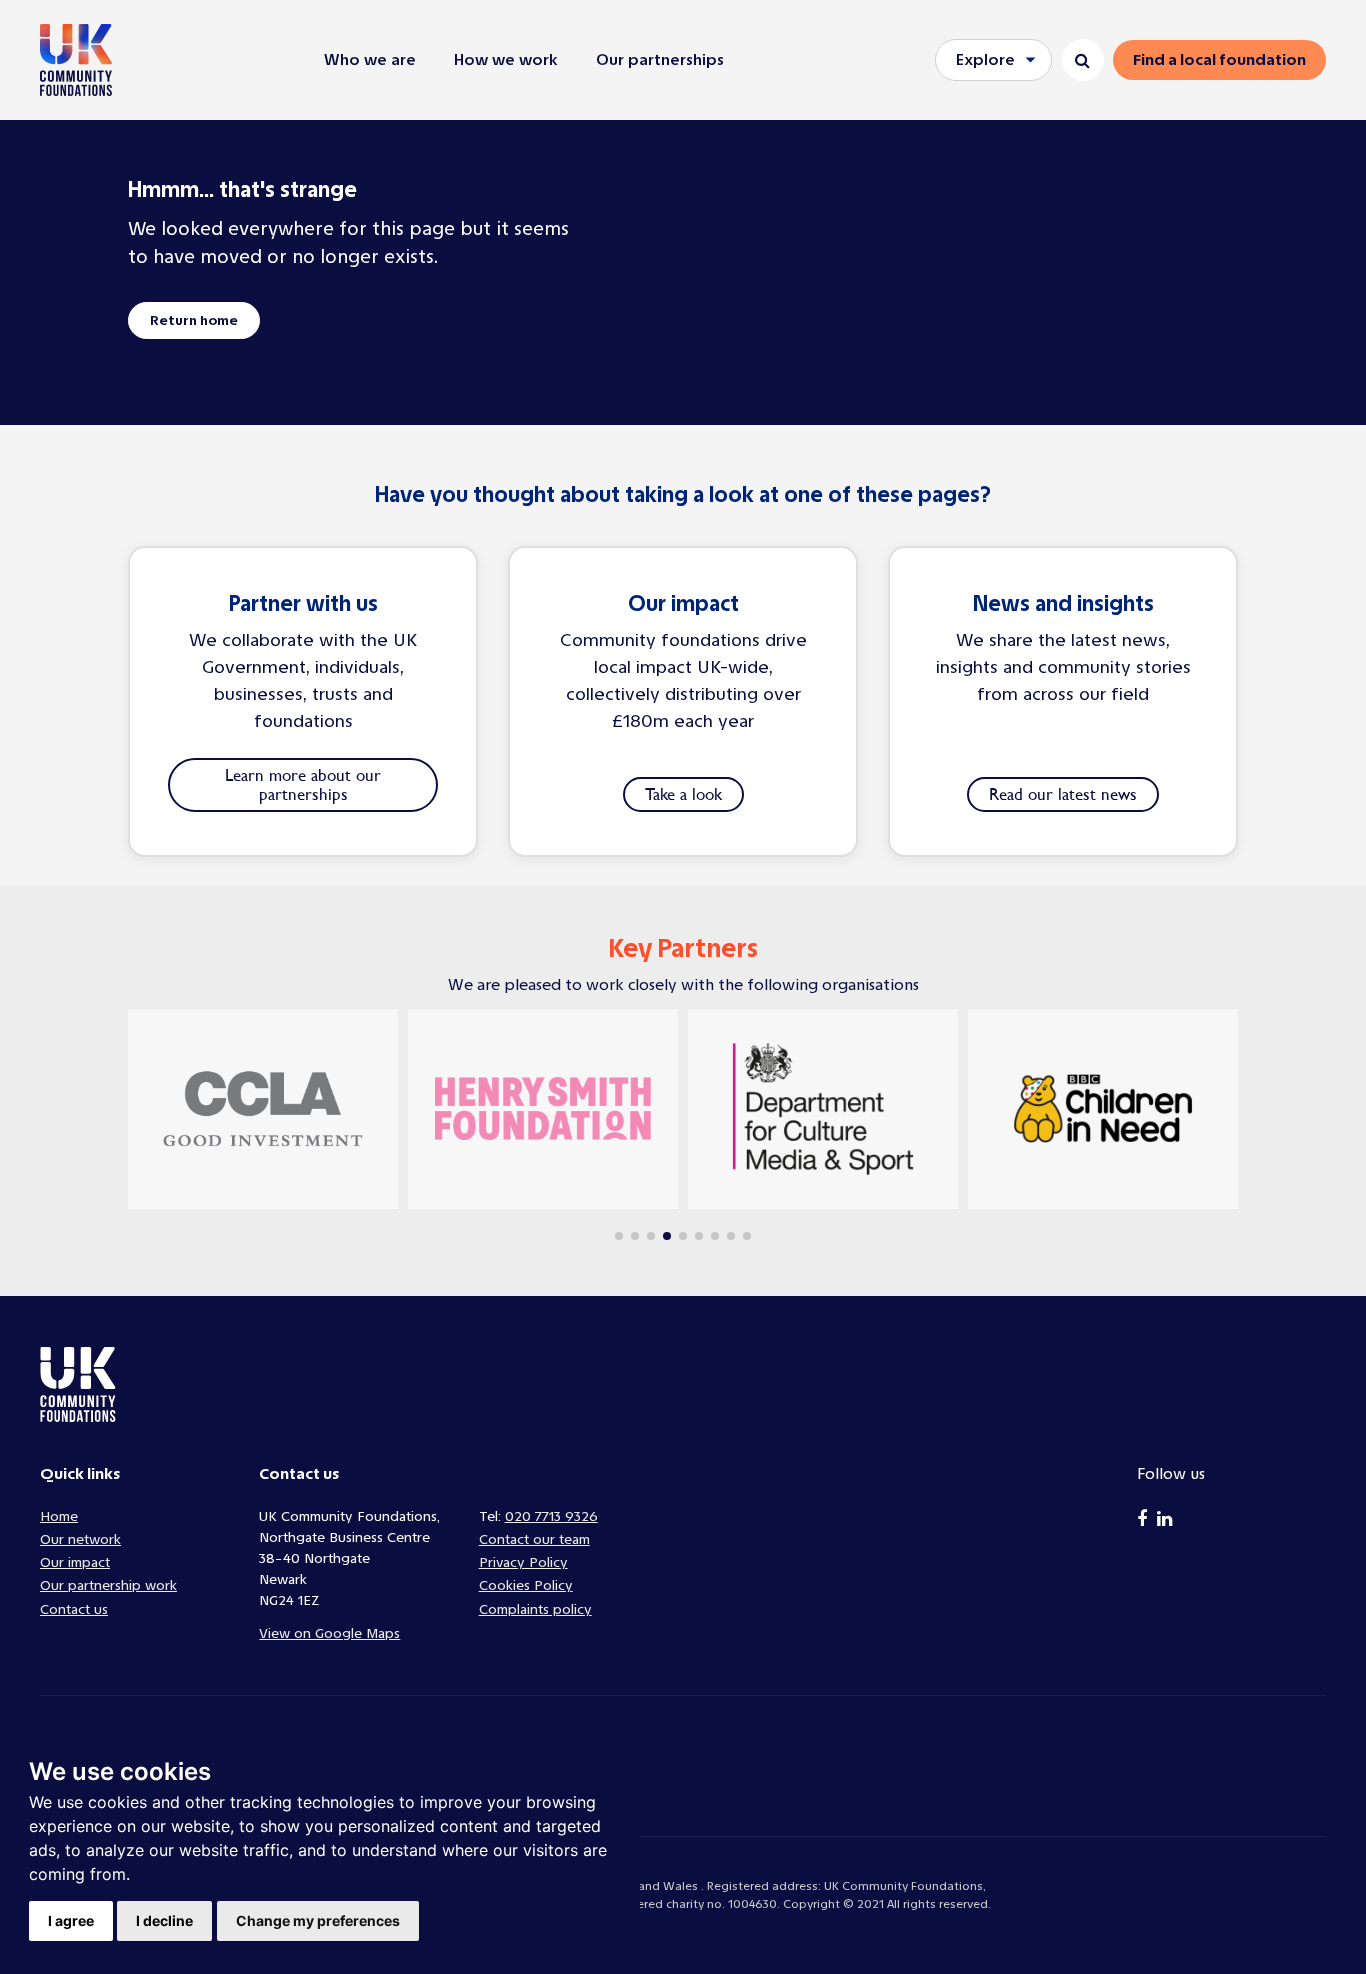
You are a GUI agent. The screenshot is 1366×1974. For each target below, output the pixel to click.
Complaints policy (535, 1609)
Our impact (75, 1562)
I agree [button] (71, 1920)
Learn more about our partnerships (303, 784)
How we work (506, 59)
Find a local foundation (1219, 59)
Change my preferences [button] (318, 1920)
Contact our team (534, 1539)
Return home (194, 320)
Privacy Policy (523, 1562)
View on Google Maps (329, 1633)
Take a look (683, 794)
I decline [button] (164, 1920)
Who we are (370, 59)
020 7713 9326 (551, 1516)
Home (59, 1516)
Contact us (74, 1609)
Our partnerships (660, 59)
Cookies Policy (526, 1585)
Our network (80, 1539)
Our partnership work (108, 1585)
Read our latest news (1063, 794)
